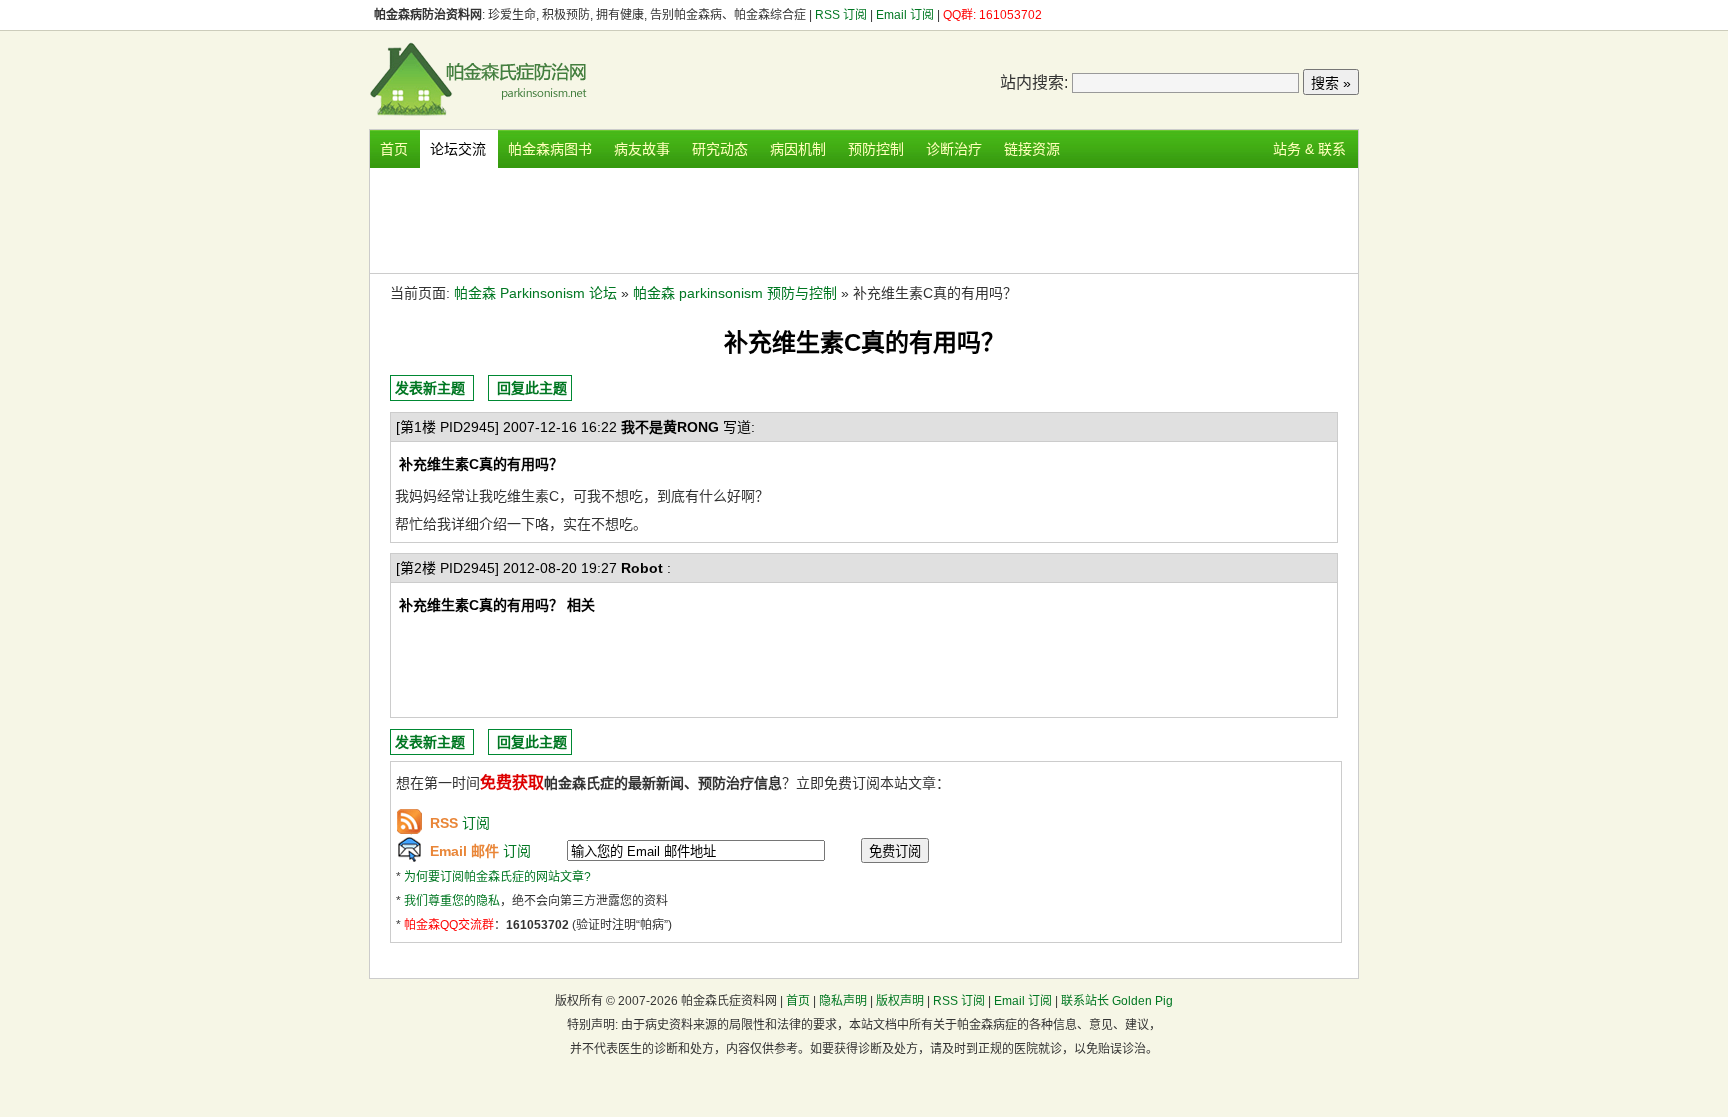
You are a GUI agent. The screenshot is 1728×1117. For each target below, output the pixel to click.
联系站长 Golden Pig (1117, 1001)
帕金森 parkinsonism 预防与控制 (735, 293)
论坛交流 (458, 149)
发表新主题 (430, 388)
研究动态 (720, 149)
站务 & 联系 (1309, 149)
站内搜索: (1034, 82)
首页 (394, 149)
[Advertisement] (864, 218)
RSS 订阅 (842, 15)
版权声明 (900, 1001)
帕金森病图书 (550, 149)
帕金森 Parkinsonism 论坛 (535, 293)
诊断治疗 (954, 149)
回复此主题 (532, 388)
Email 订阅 (905, 15)
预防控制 (876, 149)
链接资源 (1032, 149)
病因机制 (798, 149)
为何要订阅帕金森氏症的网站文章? (497, 877)
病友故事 (642, 149)
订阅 (460, 823)
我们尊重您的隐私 (452, 901)
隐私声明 (843, 1001)
